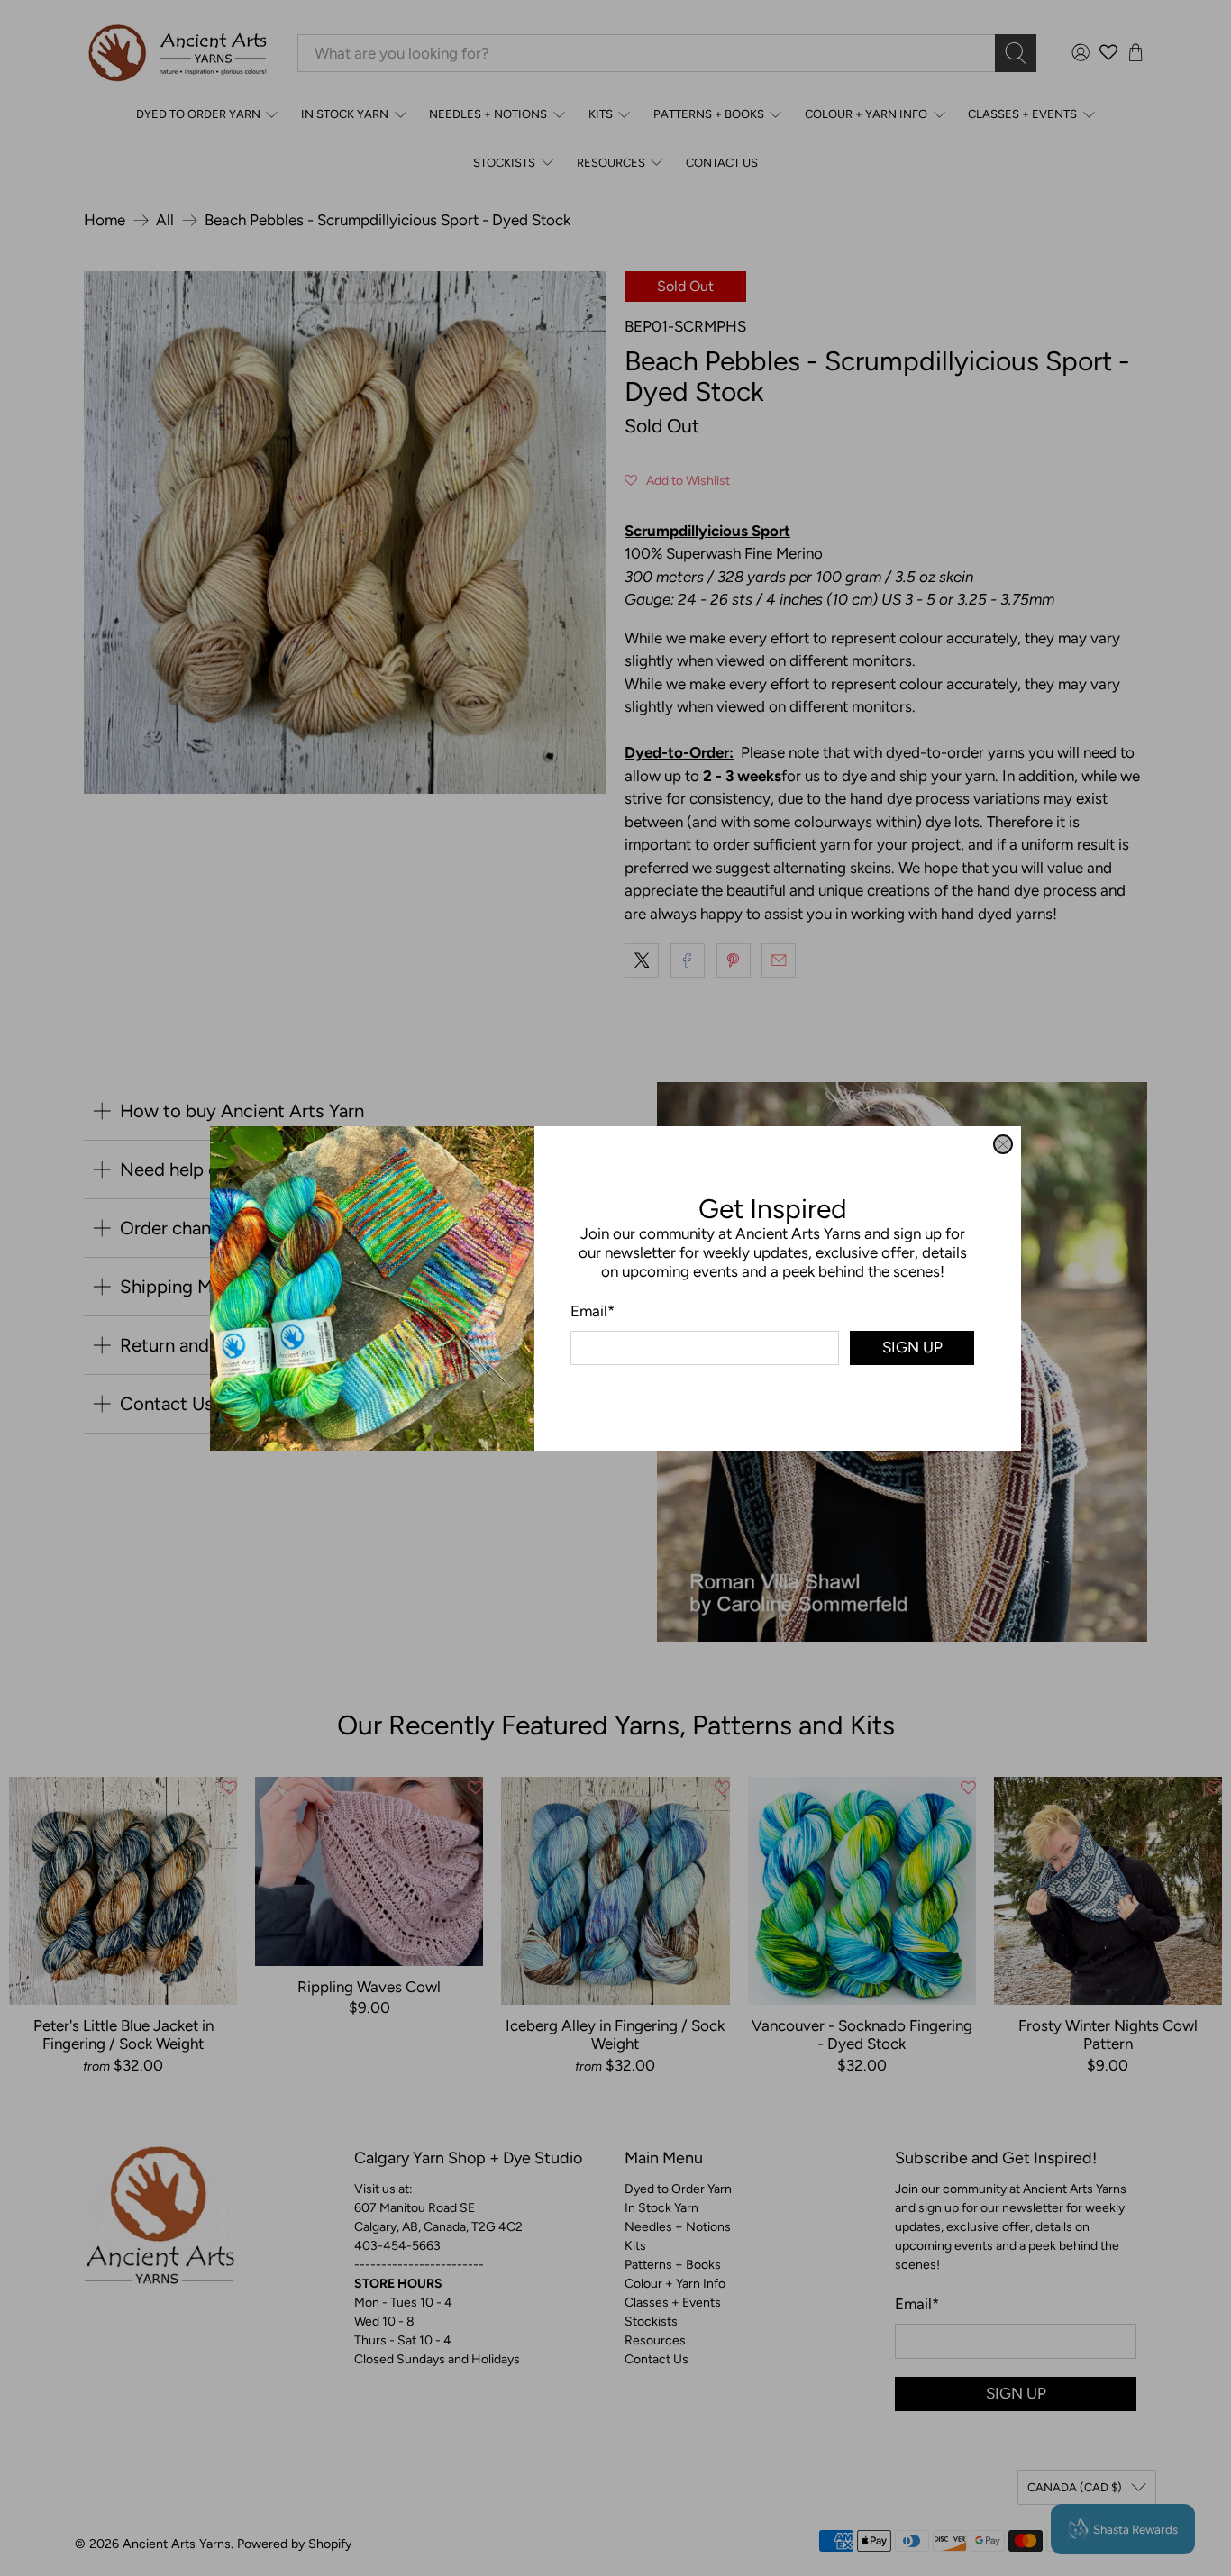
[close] (1003, 1144)
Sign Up (912, 1347)
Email (593, 1310)
